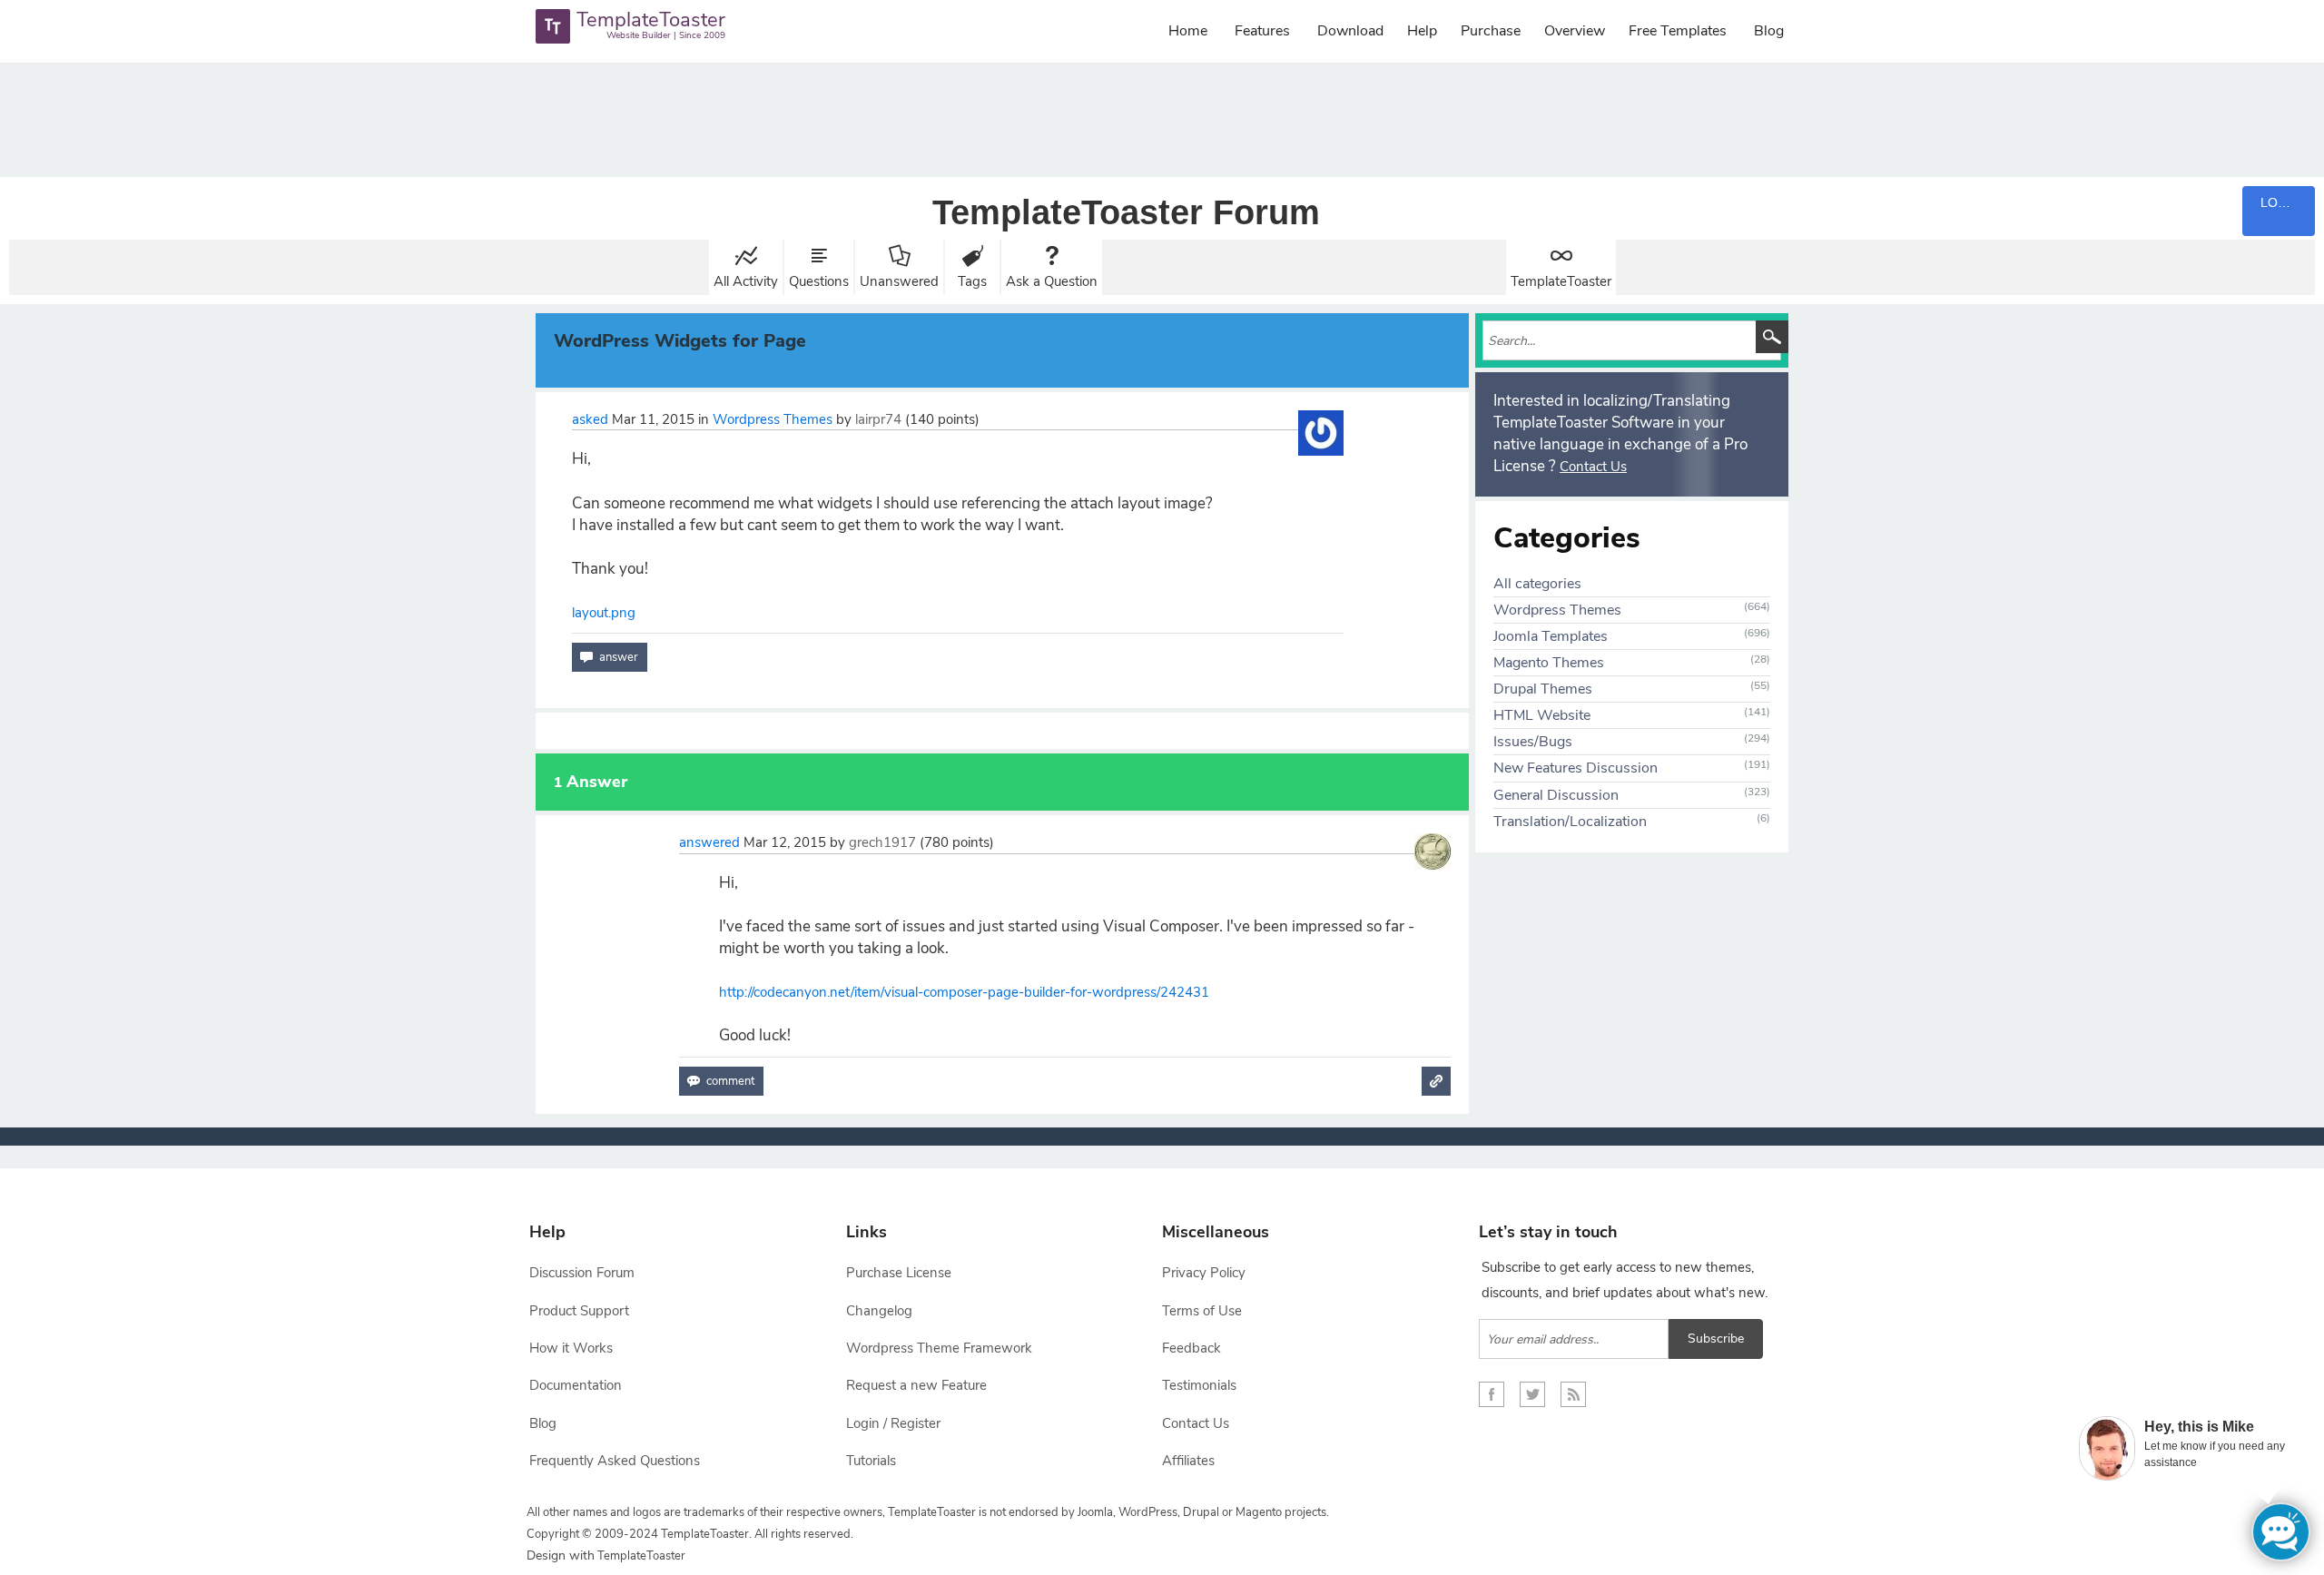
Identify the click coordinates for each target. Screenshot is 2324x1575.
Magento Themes (1549, 663)
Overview (1575, 31)
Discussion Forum (582, 1273)
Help (1422, 31)
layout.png (604, 613)
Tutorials (871, 1461)
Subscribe (1716, 1339)
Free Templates (1678, 31)
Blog (1769, 31)
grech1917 (882, 842)
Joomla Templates (1551, 636)
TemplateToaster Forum (1126, 212)
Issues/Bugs (1533, 742)
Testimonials (1199, 1385)
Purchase (1491, 31)
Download (1350, 31)
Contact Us (1593, 467)
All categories (1537, 584)
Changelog (879, 1311)
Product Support (579, 1311)
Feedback (1192, 1348)
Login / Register (893, 1423)
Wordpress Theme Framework (939, 1348)
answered (709, 842)
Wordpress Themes (773, 419)
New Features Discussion (1576, 768)
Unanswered (899, 281)
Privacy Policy (1204, 1273)
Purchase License (899, 1273)
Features (1262, 31)
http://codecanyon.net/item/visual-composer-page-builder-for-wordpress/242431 (964, 992)
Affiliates (1188, 1461)
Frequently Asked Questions (615, 1461)
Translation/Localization (1570, 822)
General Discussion (1556, 795)
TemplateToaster (1561, 281)
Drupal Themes (1543, 689)
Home (1188, 31)
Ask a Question (1052, 281)
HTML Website (1542, 715)
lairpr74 (878, 419)
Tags (972, 281)
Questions (819, 281)
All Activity (746, 281)
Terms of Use (1202, 1311)
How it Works (571, 1348)
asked (590, 419)
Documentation (576, 1385)
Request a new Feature (916, 1385)
